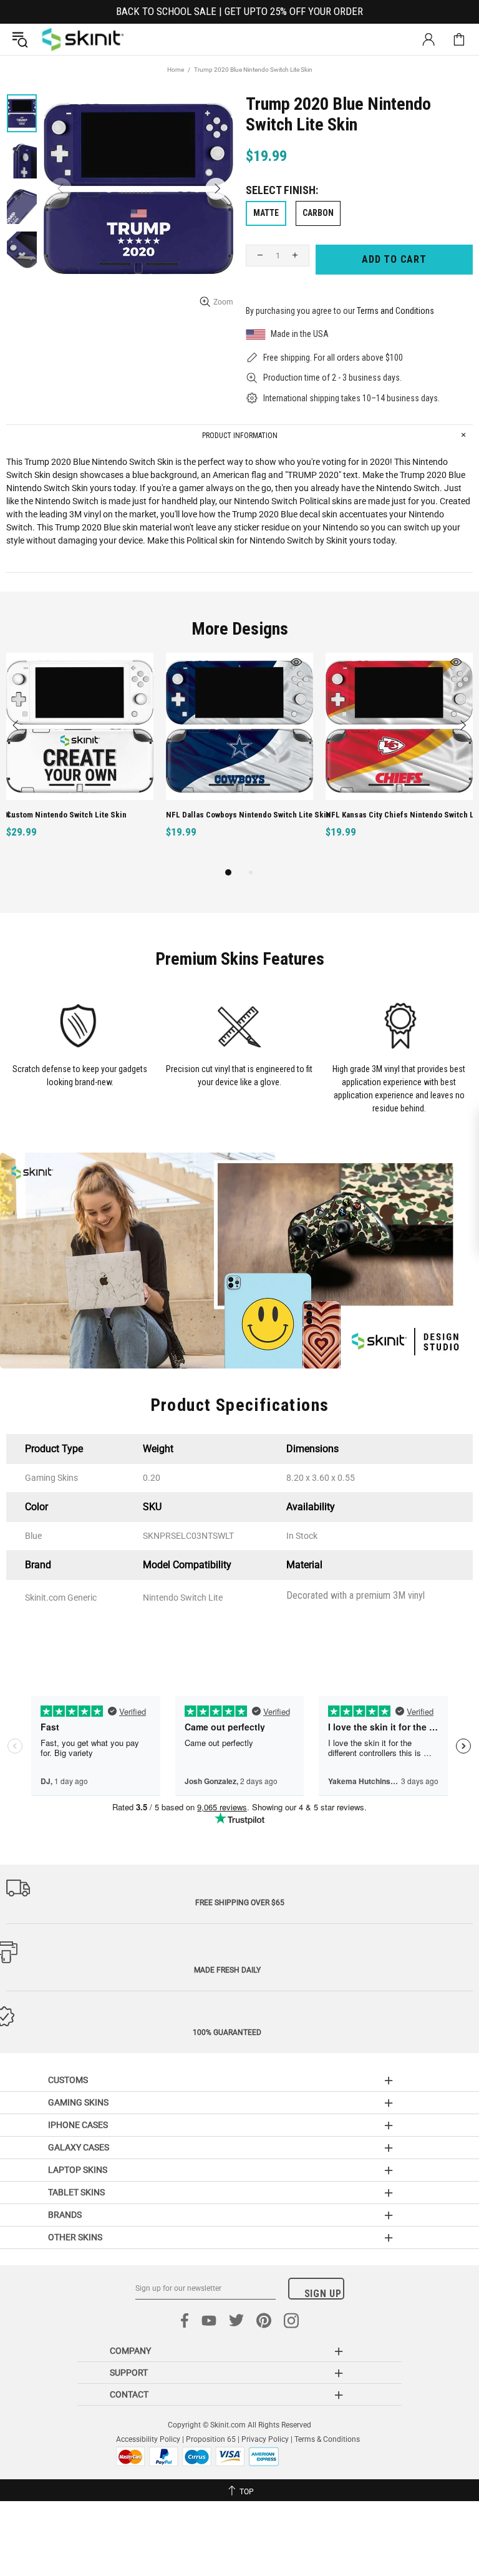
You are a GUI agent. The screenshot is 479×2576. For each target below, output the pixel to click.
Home (176, 70)
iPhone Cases (78, 2125)
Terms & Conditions (327, 2439)
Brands (65, 2215)
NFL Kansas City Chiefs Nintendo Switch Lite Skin (305, 815)
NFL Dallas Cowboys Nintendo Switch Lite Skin (142, 815)
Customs (68, 2080)
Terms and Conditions (395, 311)
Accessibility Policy (148, 2439)
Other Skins (75, 2237)
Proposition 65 (211, 2439)
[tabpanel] (133, 759)
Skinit (83, 39)
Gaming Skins (78, 2102)
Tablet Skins (76, 2192)
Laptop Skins (78, 2170)
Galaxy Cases (79, 2147)
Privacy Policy (265, 2439)
